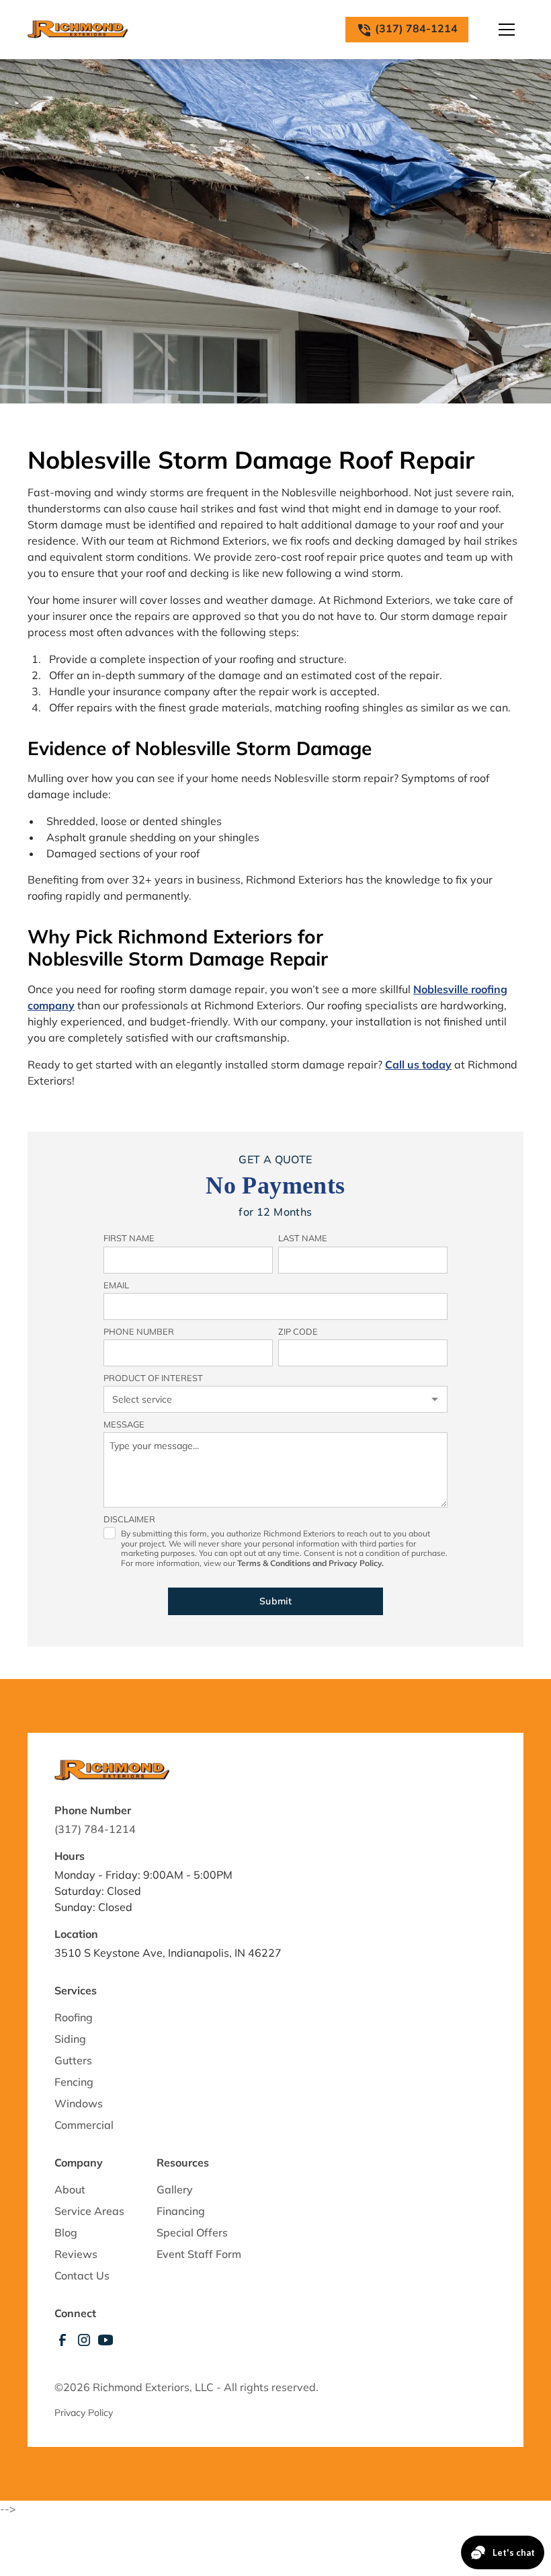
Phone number (139, 1331)
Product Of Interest (153, 1378)
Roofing (74, 2017)
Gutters (73, 2060)
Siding (70, 2039)
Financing (181, 2211)
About (70, 2189)
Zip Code (298, 1331)
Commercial (84, 2125)
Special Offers (192, 2232)
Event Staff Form (199, 2254)
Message (124, 1424)
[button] (507, 30)
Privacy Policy (84, 2413)
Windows (79, 2103)
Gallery (175, 2189)
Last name (303, 1238)
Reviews (76, 2254)
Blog (66, 2232)
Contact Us (82, 2275)
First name (129, 1238)
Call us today (418, 1064)
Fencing (74, 2082)
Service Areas (89, 2211)
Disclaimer (129, 1519)
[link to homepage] (78, 30)
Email (116, 1285)
